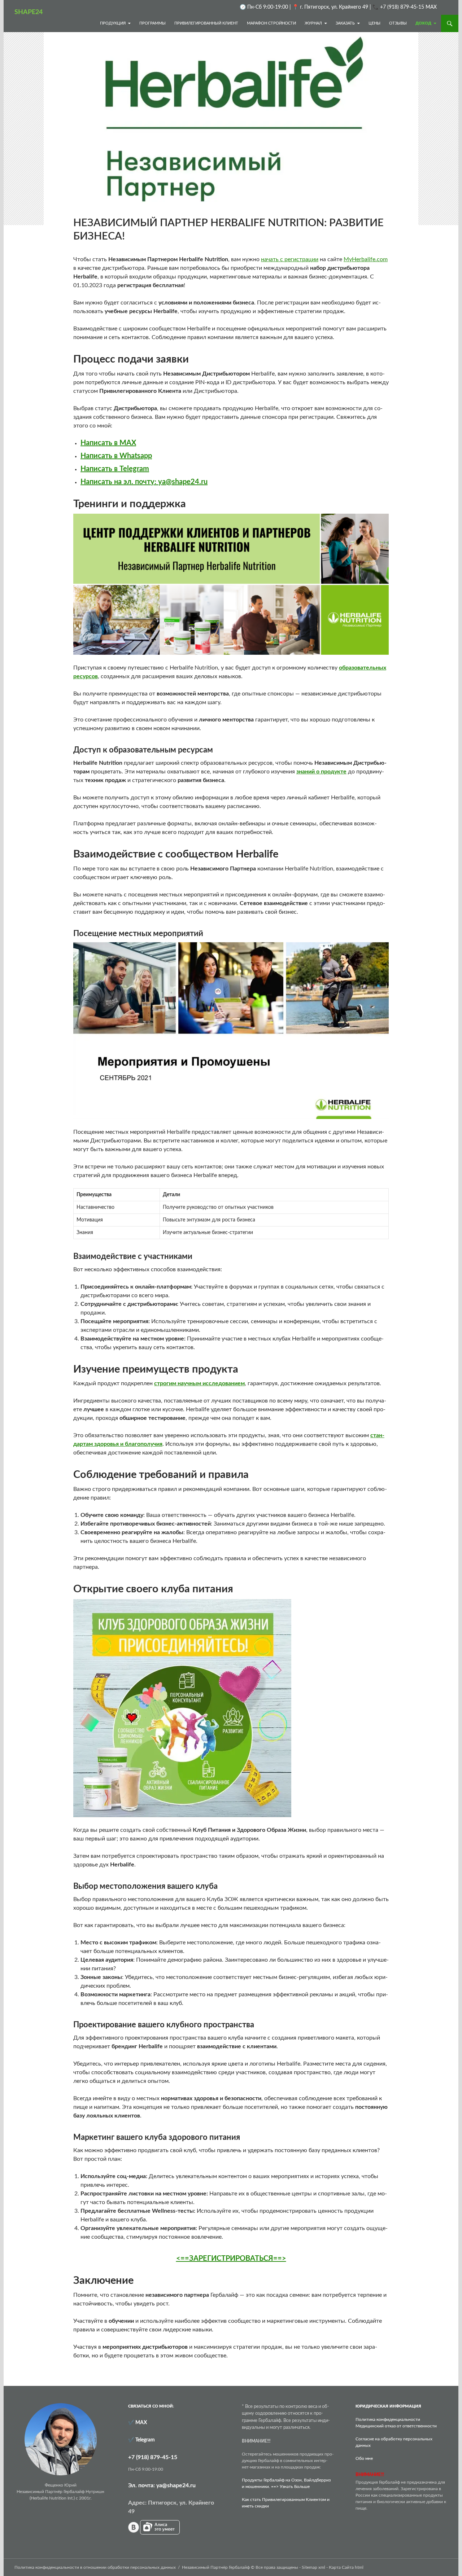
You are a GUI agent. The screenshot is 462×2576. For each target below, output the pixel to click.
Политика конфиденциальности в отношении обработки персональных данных (95, 2567)
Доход (423, 23)
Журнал (313, 23)
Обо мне (364, 2458)
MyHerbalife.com (366, 259)
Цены (374, 23)
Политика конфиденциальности (388, 2419)
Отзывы (398, 23)
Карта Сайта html (346, 2567)
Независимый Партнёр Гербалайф (216, 2567)
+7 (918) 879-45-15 (153, 2457)
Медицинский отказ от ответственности (396, 2426)
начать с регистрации (290, 259)
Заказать (345, 23)
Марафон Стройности (271, 23)
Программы (152, 23)
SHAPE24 (29, 12)
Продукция (113, 23)
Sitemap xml (313, 2567)
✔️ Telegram (141, 2440)
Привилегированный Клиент (206, 23)
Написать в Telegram (115, 469)
